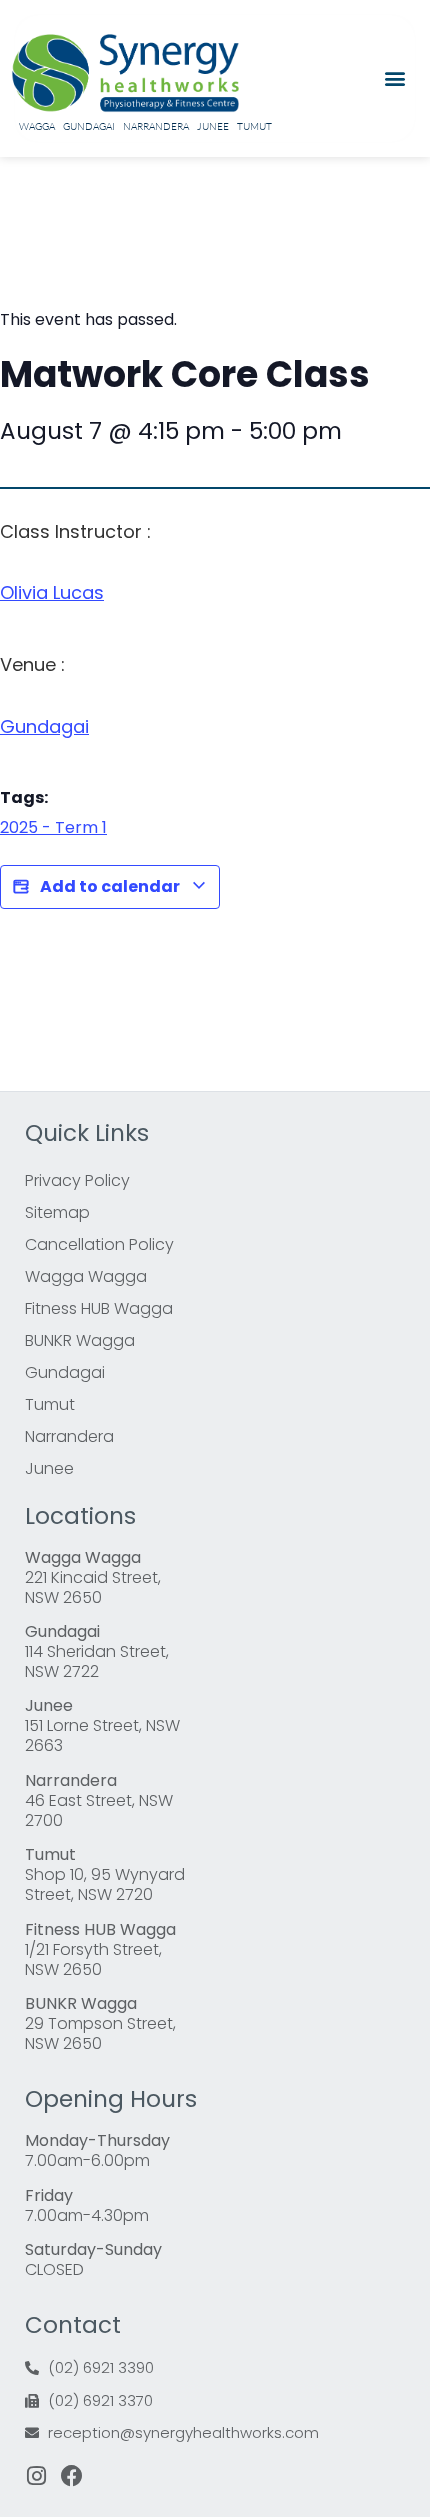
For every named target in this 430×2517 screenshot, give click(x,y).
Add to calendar (110, 886)
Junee (213, 126)
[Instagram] (36, 2476)
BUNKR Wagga (80, 1340)
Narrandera (156, 126)
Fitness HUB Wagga (99, 1308)
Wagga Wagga (86, 1276)
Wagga (37, 126)
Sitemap (57, 1212)
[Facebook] (72, 2476)
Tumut (254, 126)
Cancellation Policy (99, 1244)
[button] (395, 78)
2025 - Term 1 (53, 827)
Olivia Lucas (52, 592)
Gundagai (89, 126)
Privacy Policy (77, 1180)
